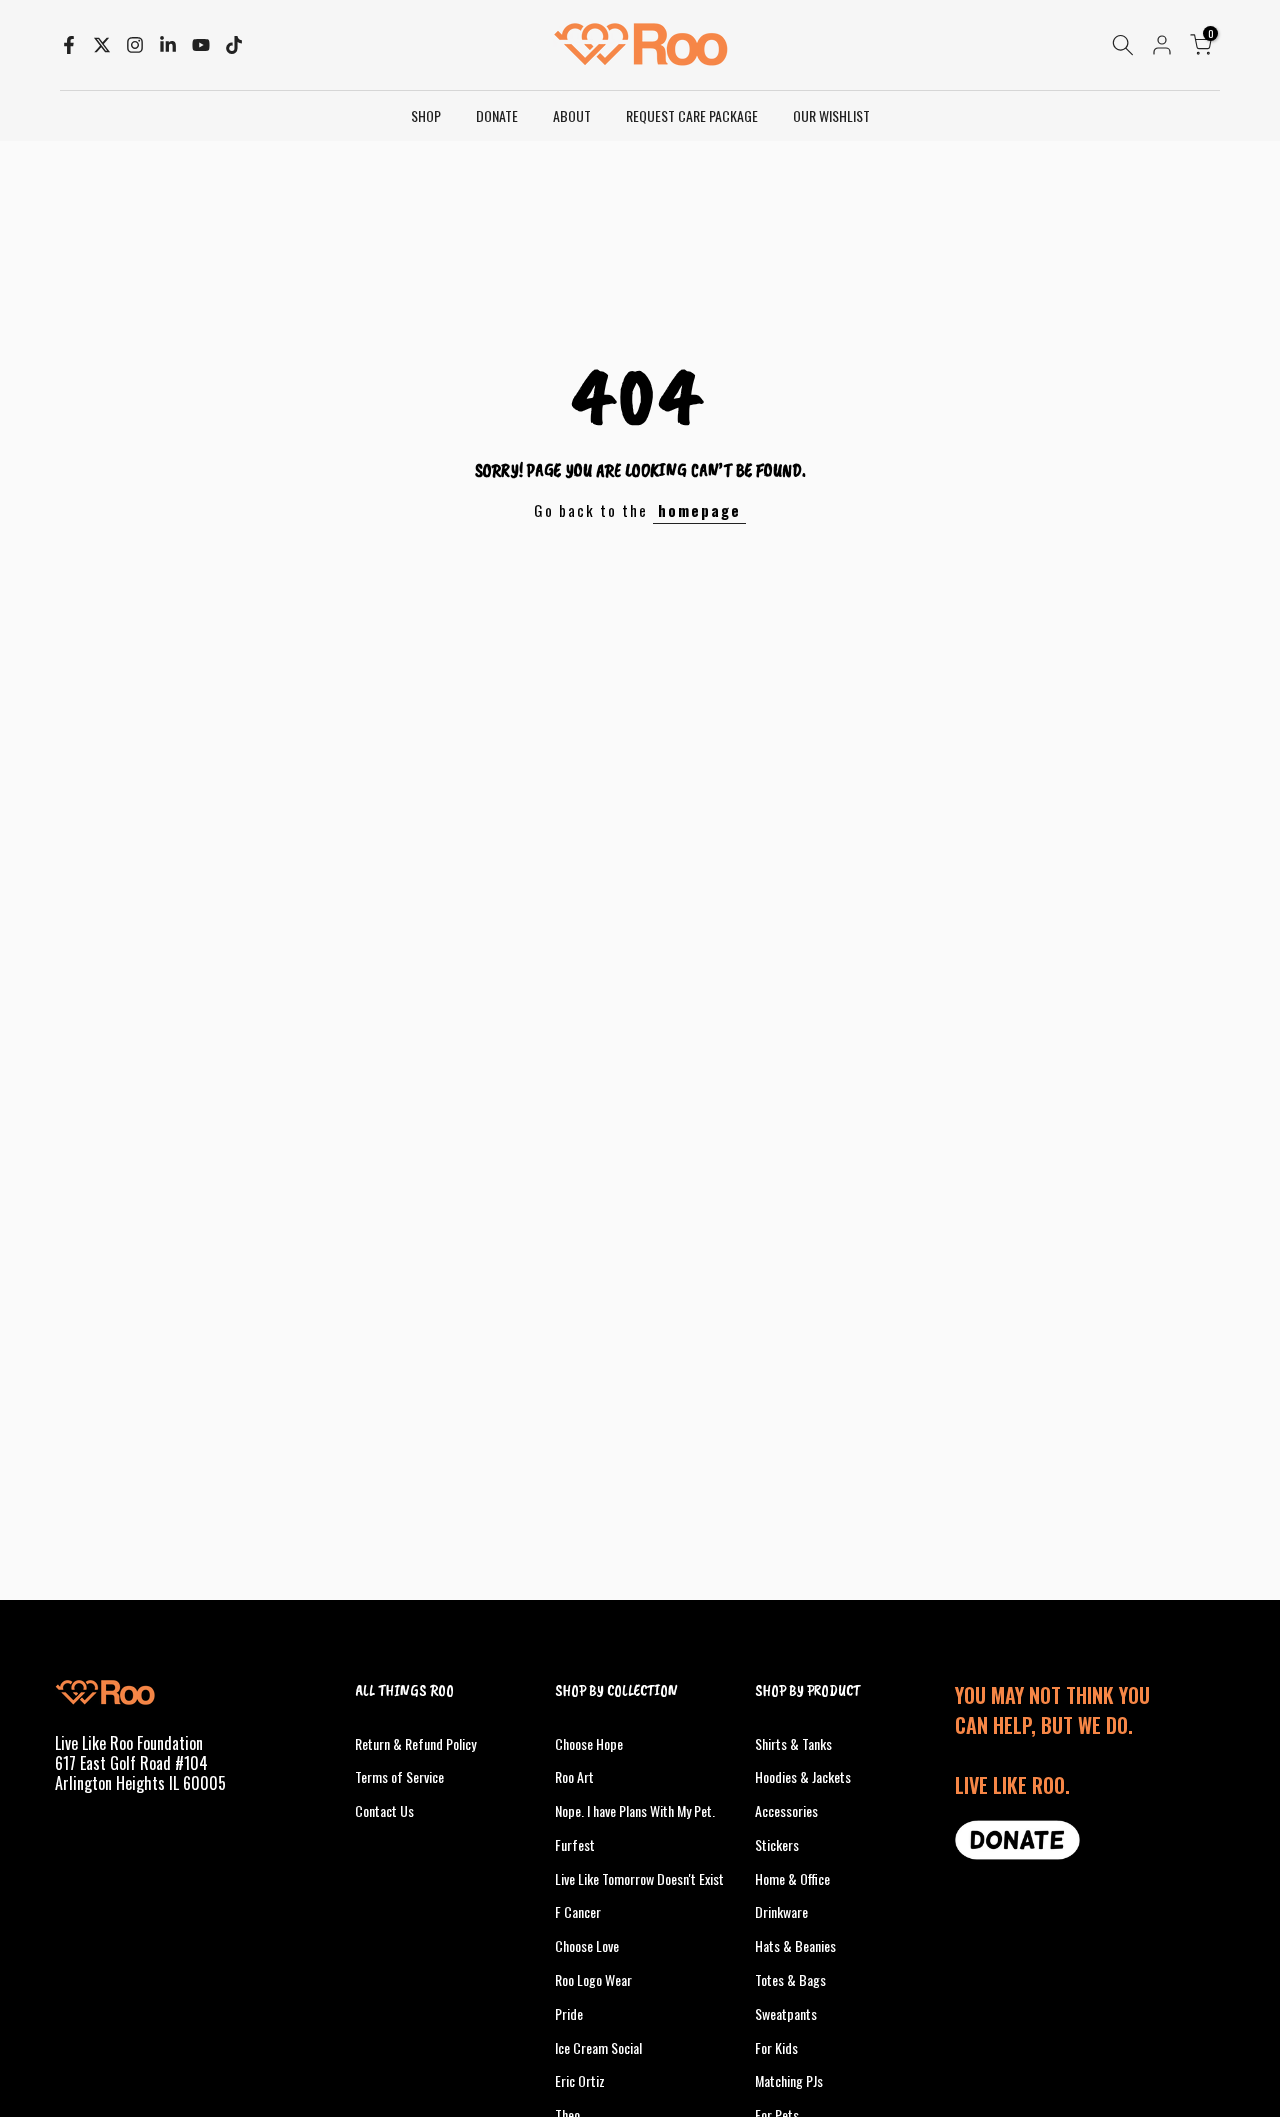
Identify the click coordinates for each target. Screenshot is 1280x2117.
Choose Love (587, 1945)
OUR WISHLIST (831, 115)
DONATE (497, 115)
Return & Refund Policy (415, 1743)
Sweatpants (786, 2013)
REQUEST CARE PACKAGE (692, 115)
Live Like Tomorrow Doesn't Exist (639, 1878)
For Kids (776, 2047)
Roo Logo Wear (593, 1979)
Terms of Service (399, 1776)
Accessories (786, 1810)
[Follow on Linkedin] (168, 45)
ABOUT (572, 115)
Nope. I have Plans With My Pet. (635, 1810)
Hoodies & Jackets (803, 1776)
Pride (569, 2013)
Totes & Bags (790, 1979)
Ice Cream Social (598, 2047)
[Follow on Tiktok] (234, 45)
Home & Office (792, 1878)
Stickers (777, 1844)
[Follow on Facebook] (69, 45)
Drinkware (781, 1911)
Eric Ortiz (580, 2080)
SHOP (426, 115)
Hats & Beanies (795, 1945)
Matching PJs (789, 2080)
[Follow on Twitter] (102, 45)
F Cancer (578, 1911)
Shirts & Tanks (793, 1743)
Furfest (575, 1844)
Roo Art (574, 1776)
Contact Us (384, 1810)
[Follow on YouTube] (201, 45)
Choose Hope (589, 1743)
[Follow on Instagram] (135, 45)
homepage (699, 510)
